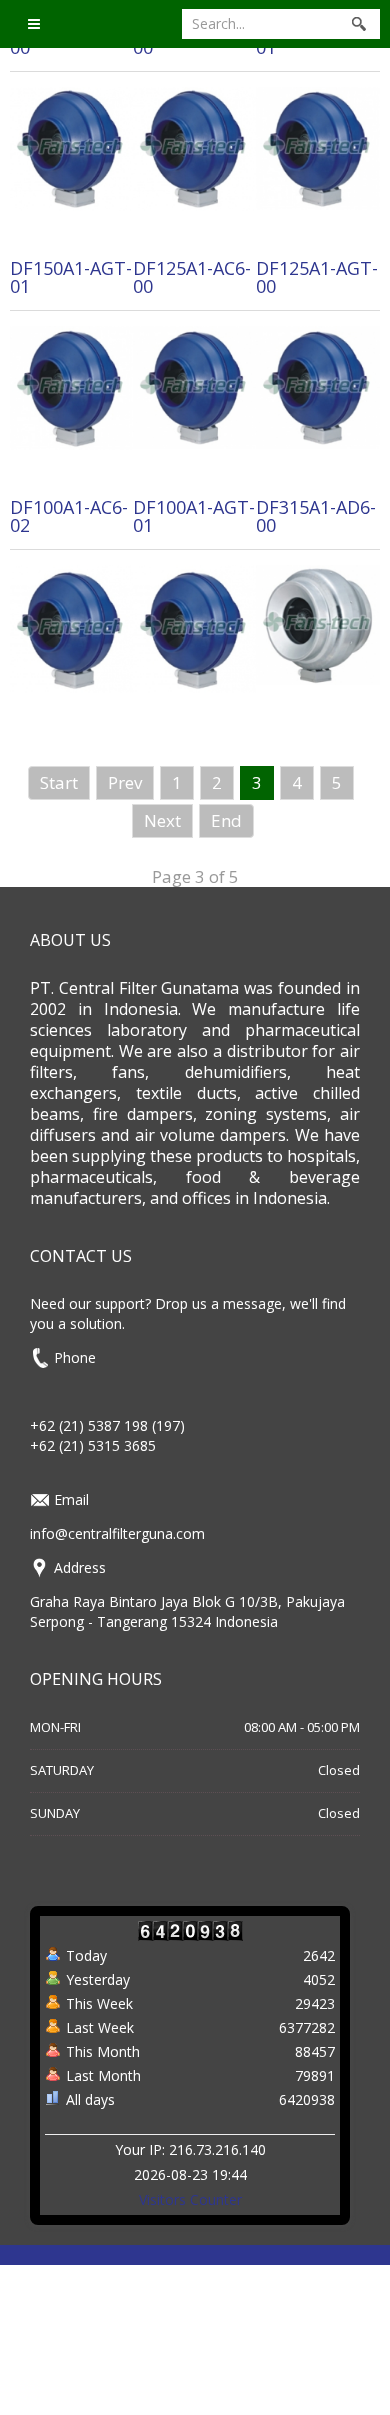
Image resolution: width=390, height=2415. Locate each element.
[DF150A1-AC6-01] (317, 146)
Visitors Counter (190, 2199)
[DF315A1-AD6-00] (317, 622)
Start (59, 782)
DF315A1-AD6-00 (316, 516)
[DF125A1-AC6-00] (194, 385)
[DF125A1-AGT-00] (317, 385)
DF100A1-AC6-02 (69, 516)
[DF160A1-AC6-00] (71, 147)
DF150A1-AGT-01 (71, 277)
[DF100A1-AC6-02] (71, 626)
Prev (125, 782)
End (226, 820)
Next (162, 820)
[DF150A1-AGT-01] (71, 386)
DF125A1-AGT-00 (317, 277)
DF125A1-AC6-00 (192, 277)
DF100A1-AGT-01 (194, 516)
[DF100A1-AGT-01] (194, 626)
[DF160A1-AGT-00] (194, 147)
